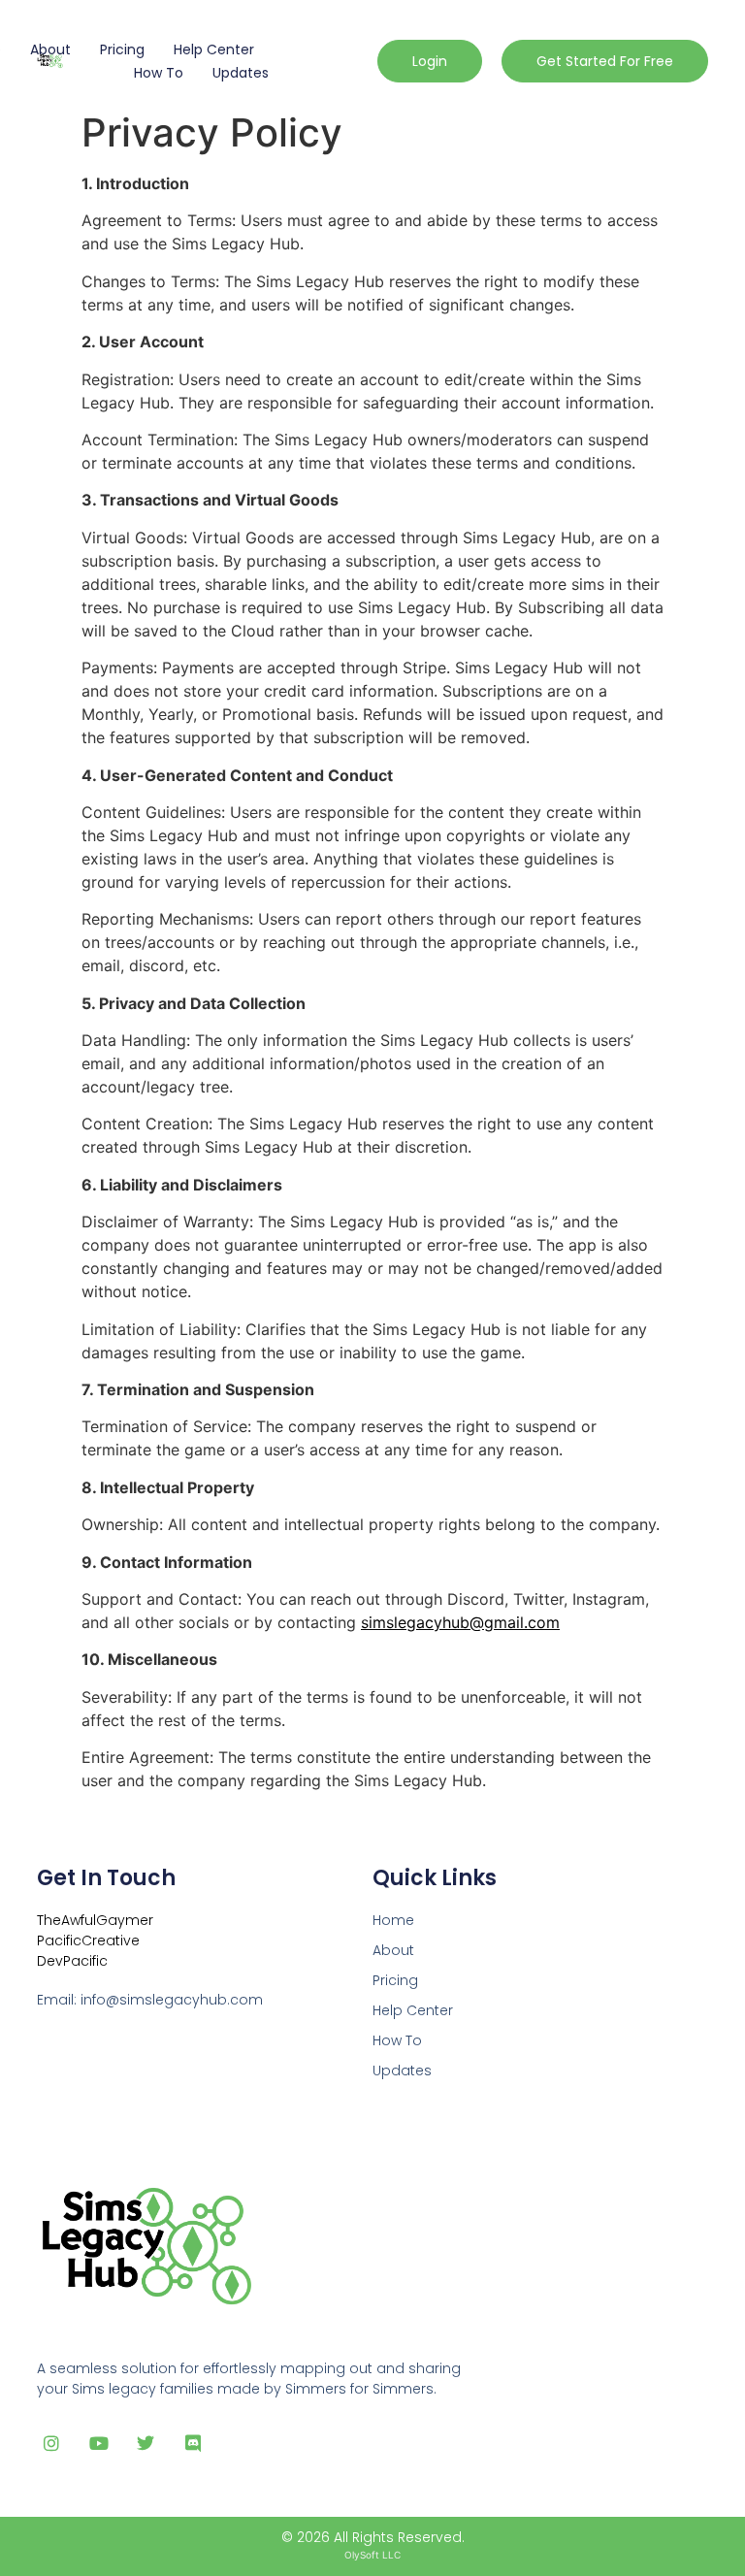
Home (393, 1920)
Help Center (214, 49)
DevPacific (72, 1961)
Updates (241, 73)
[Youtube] (98, 2443)
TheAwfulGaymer (95, 1920)
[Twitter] (146, 2443)
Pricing (122, 49)
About (50, 49)
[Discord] (194, 2443)
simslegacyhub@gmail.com (460, 1622)
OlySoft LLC (372, 2555)
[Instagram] (51, 2443)
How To (159, 73)
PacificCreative (88, 1940)
